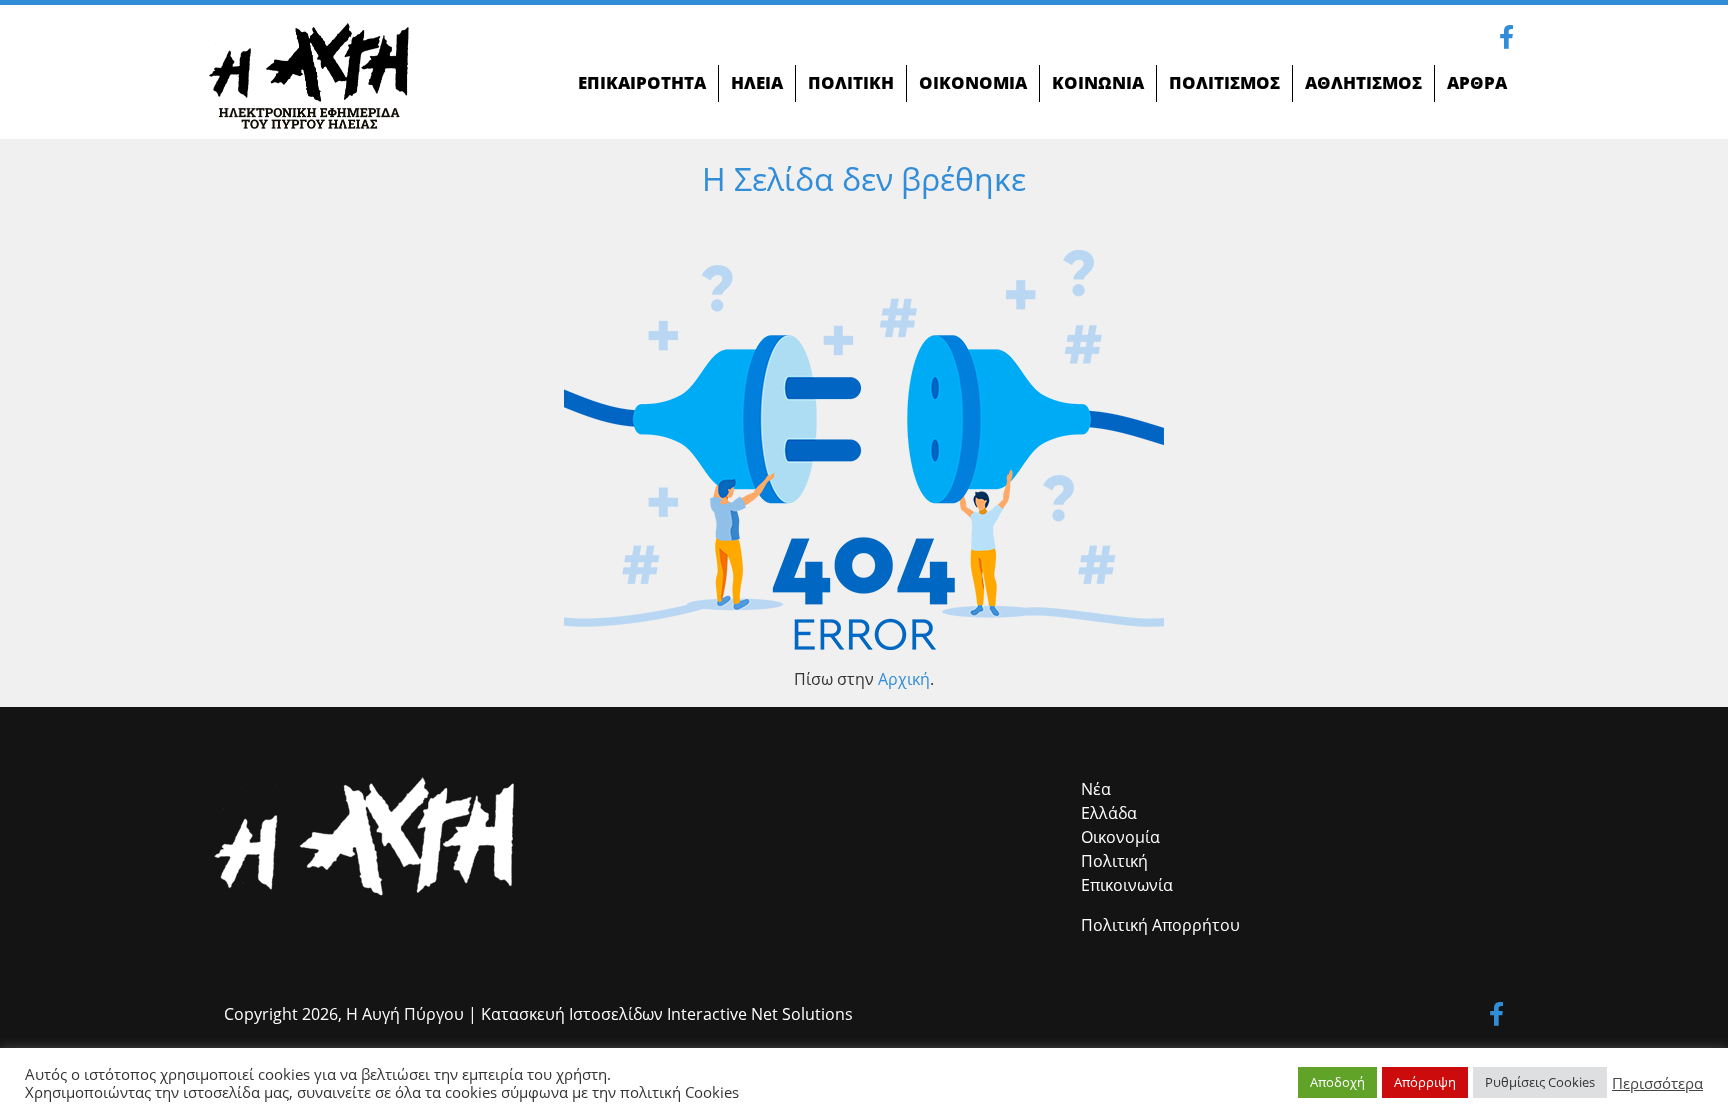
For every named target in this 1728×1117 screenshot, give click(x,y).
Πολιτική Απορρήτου (1160, 925)
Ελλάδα (1109, 813)
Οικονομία (1120, 837)
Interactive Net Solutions (760, 1014)
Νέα (1096, 789)
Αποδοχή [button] (1337, 1082)
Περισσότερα (1657, 1083)
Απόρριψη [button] (1425, 1082)
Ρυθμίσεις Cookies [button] (1540, 1082)
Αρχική (904, 679)
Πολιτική (1114, 861)
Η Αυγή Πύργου (405, 1014)
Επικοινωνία (1127, 885)
